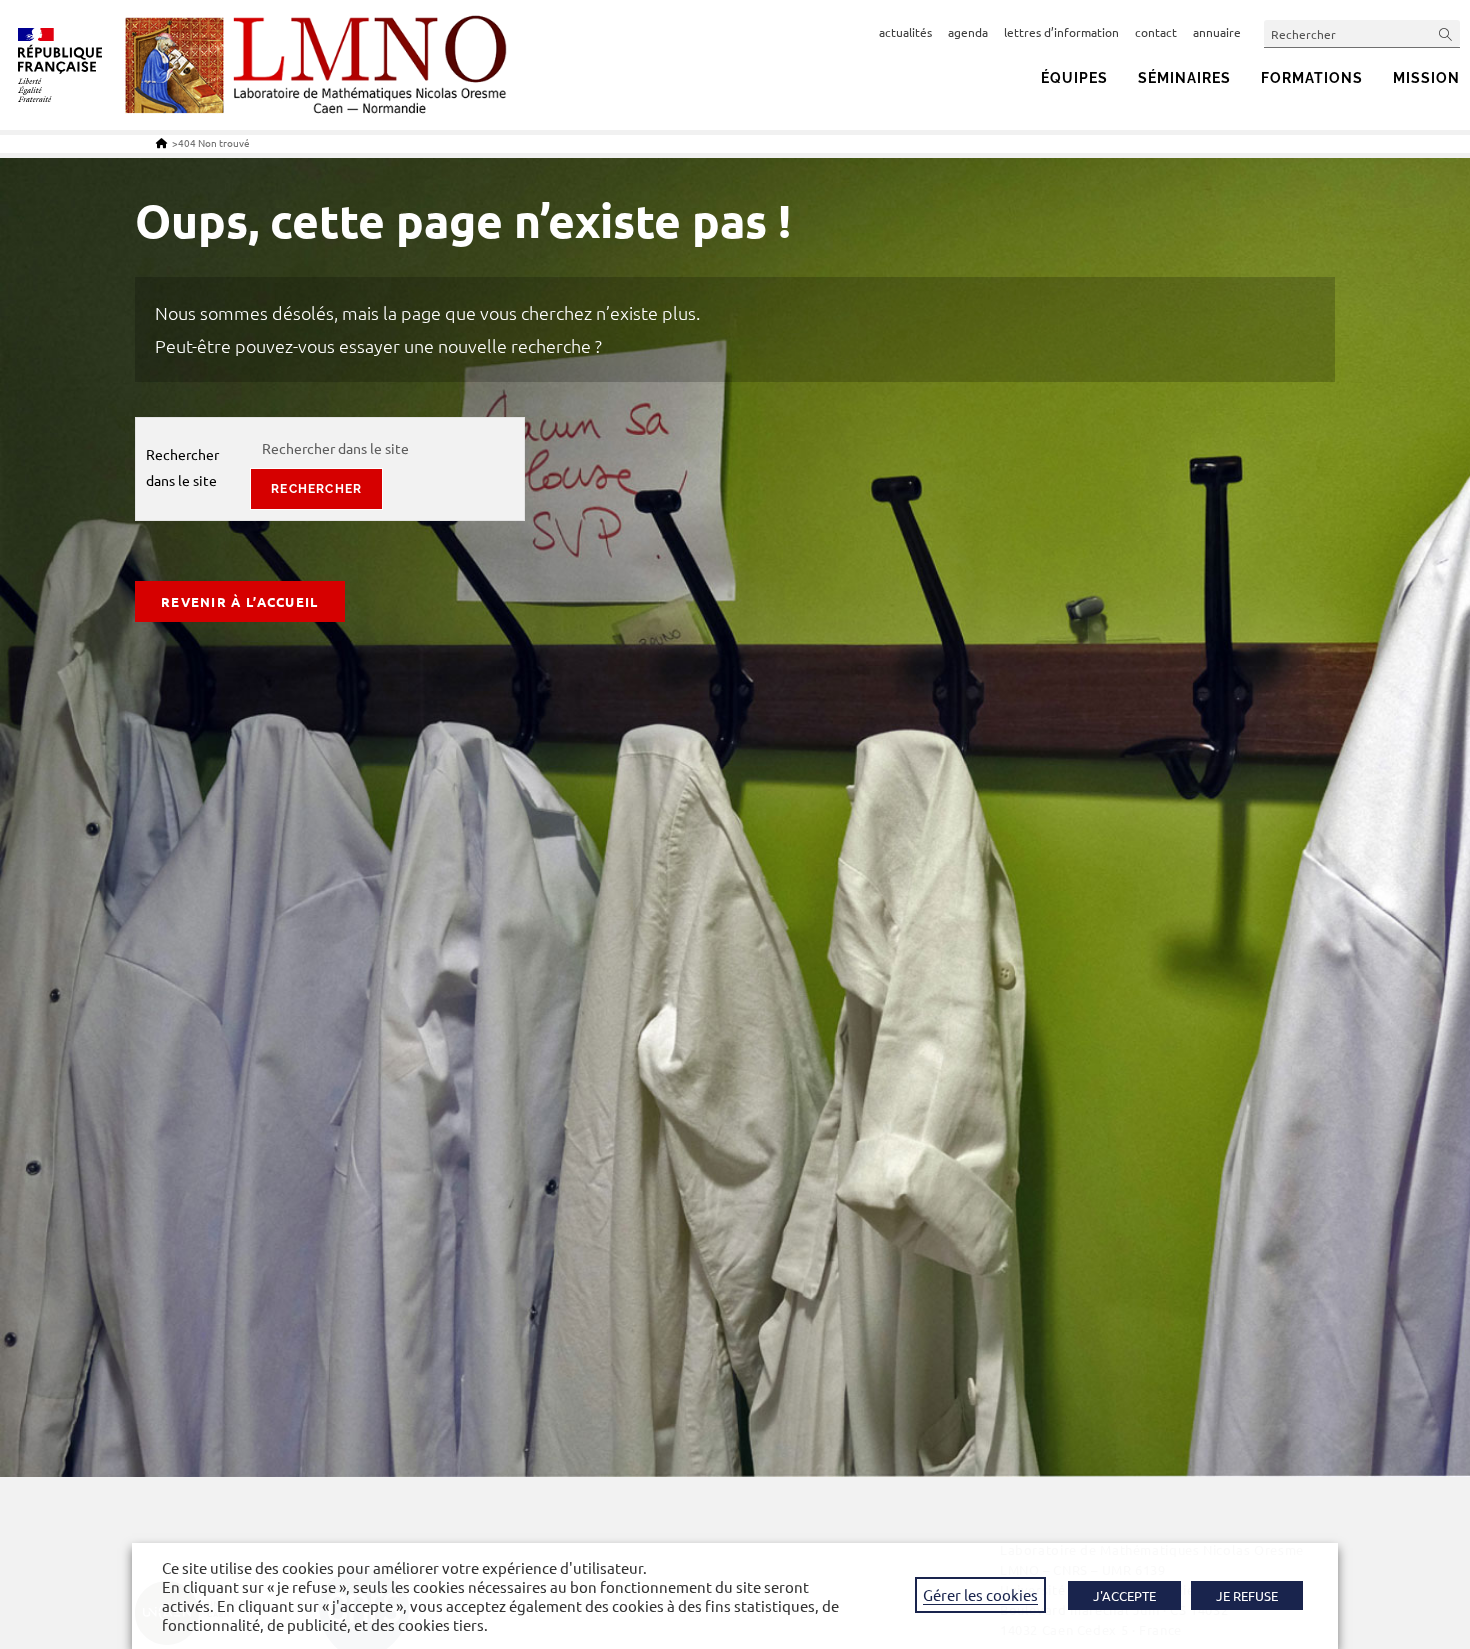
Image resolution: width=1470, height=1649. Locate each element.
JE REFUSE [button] (1247, 1595)
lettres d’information (1061, 32)
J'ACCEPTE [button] (1124, 1595)
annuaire (1217, 32)
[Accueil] (161, 142)
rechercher (316, 489)
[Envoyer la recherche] (1446, 33)
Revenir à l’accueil (240, 601)
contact (1156, 32)
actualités (905, 32)
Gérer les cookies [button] (980, 1594)
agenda (968, 32)
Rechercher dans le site (182, 466)
